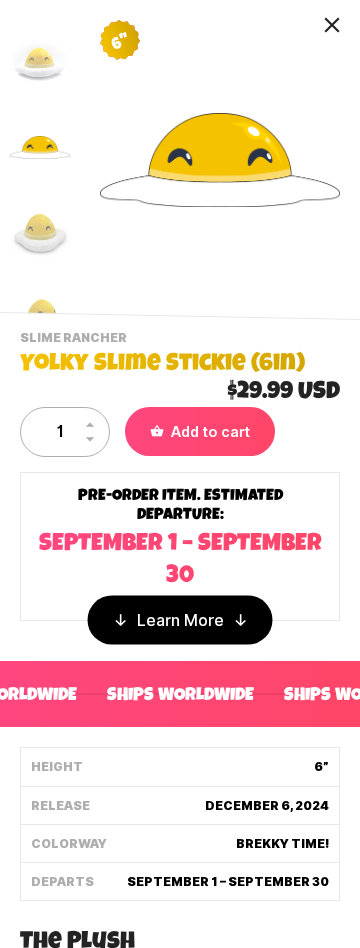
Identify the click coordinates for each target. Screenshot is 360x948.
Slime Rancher (76, 340)
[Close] (332, 25)
